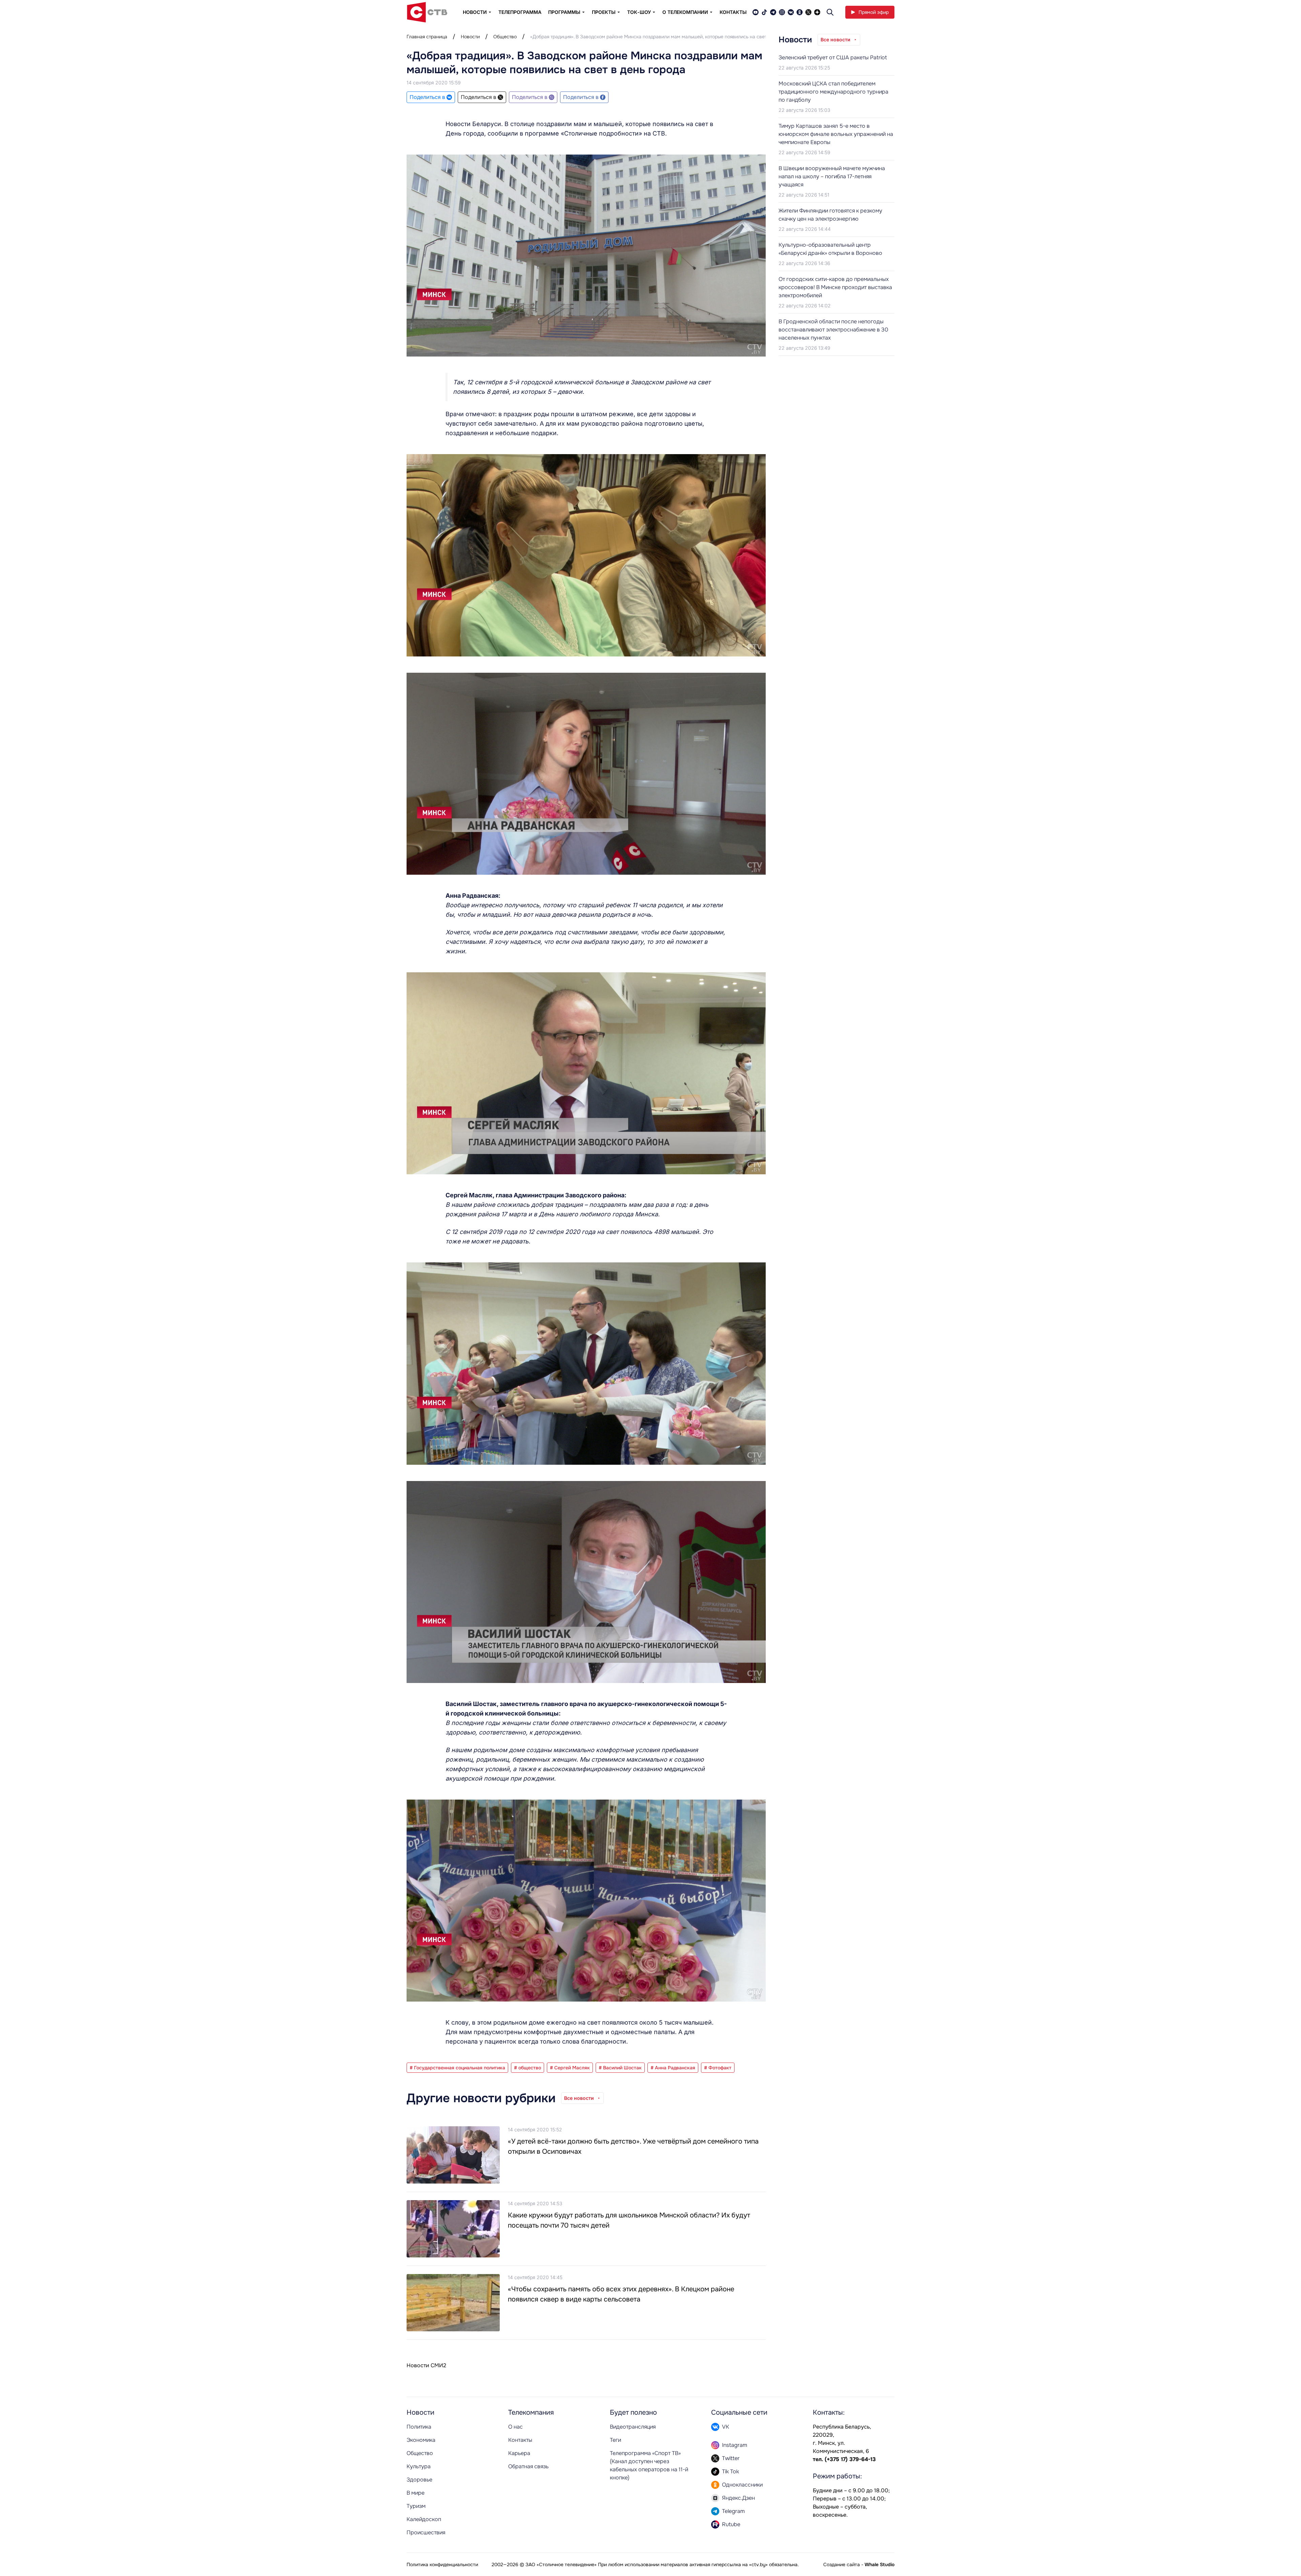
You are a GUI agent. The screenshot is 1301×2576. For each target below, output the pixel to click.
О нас (515, 2427)
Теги (615, 2440)
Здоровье (419, 2480)
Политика (419, 2427)
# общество (528, 2068)
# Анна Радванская (673, 2068)
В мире (416, 2493)
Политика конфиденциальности (442, 2564)
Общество (505, 37)
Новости (470, 37)
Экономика (421, 2440)
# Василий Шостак (620, 2068)
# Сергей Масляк (570, 2068)
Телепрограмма (520, 12)
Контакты (733, 12)
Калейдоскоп (424, 2519)
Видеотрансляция (633, 2427)
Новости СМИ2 (426, 2365)
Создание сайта (842, 2564)
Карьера (519, 2453)
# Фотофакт (718, 2068)
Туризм (416, 2506)
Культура (419, 2466)
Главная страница (427, 37)
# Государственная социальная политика (457, 2068)
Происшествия (426, 2532)
